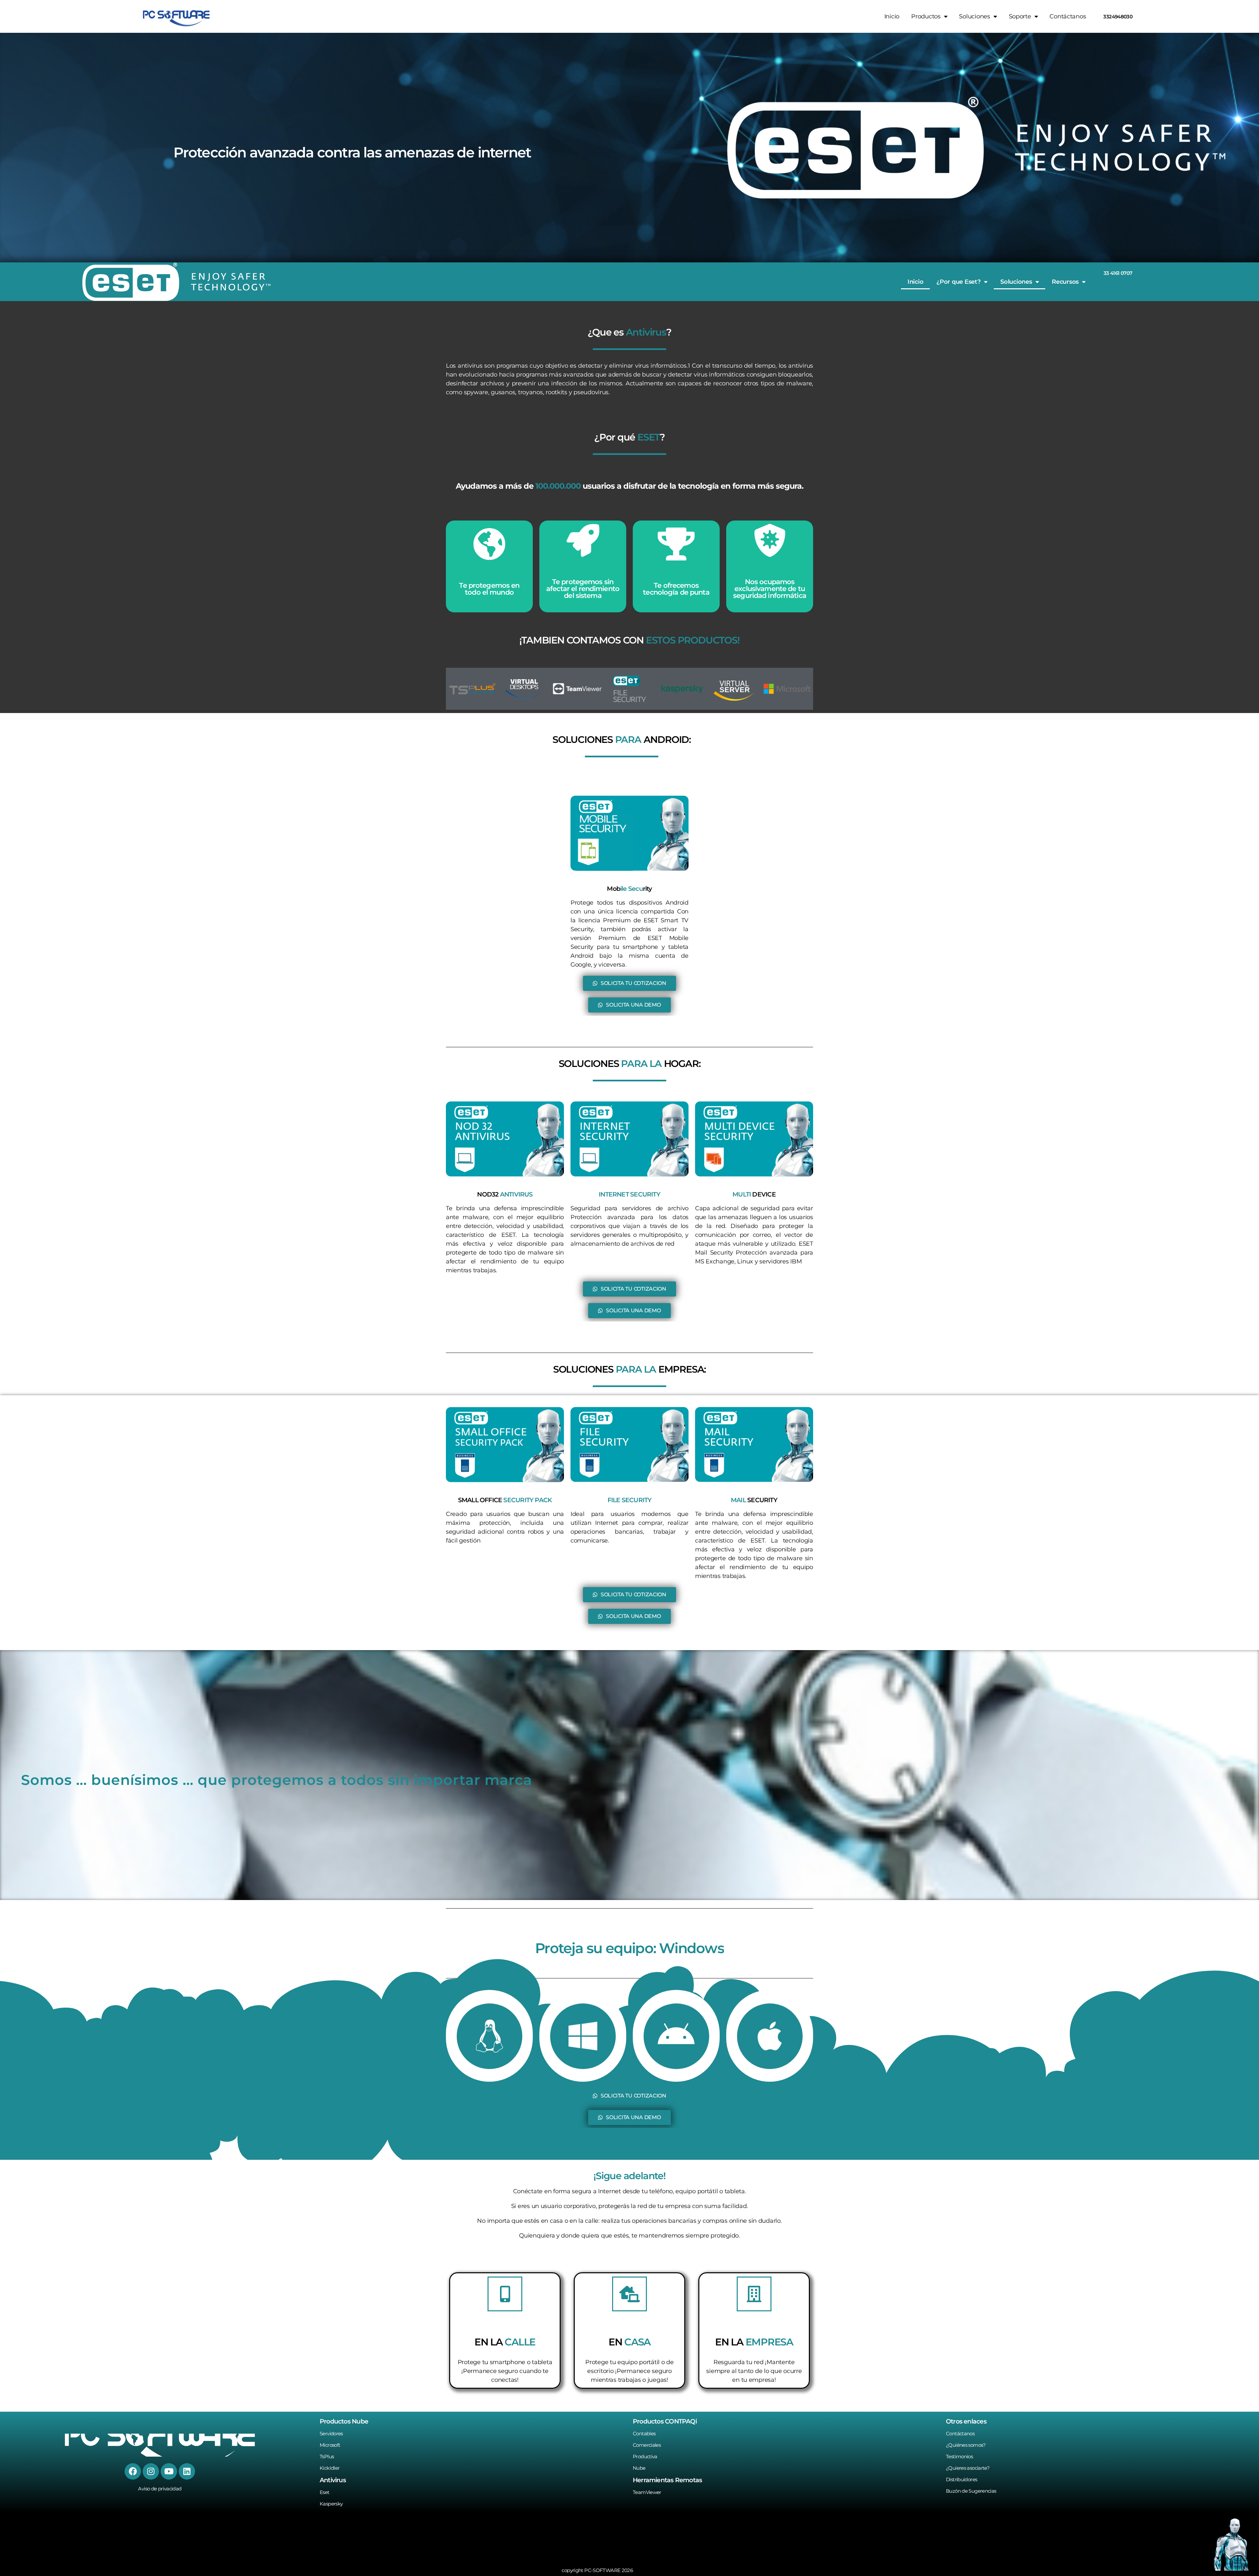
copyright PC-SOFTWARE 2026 (597, 2570)
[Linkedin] (187, 2471)
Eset (325, 2492)
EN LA (505, 2342)
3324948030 (1118, 17)
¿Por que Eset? (958, 282)
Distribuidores (961, 2479)
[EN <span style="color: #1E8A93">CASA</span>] (629, 2294)
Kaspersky (331, 2504)
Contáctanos (1068, 16)
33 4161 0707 (1118, 273)
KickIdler (330, 2468)
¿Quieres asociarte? (968, 2468)
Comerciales (647, 2445)
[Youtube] (169, 2471)
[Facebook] (133, 2471)
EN (629, 2342)
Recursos (1065, 282)
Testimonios (959, 2456)
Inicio (892, 16)
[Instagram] (151, 2471)
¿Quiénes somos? (966, 2445)
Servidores (331, 2433)
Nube (639, 2468)
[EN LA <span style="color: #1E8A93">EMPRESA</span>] (754, 2294)
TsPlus (327, 2456)
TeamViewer (647, 2492)
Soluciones (1016, 282)
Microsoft (330, 2445)
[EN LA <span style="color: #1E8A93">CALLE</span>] (505, 2294)
